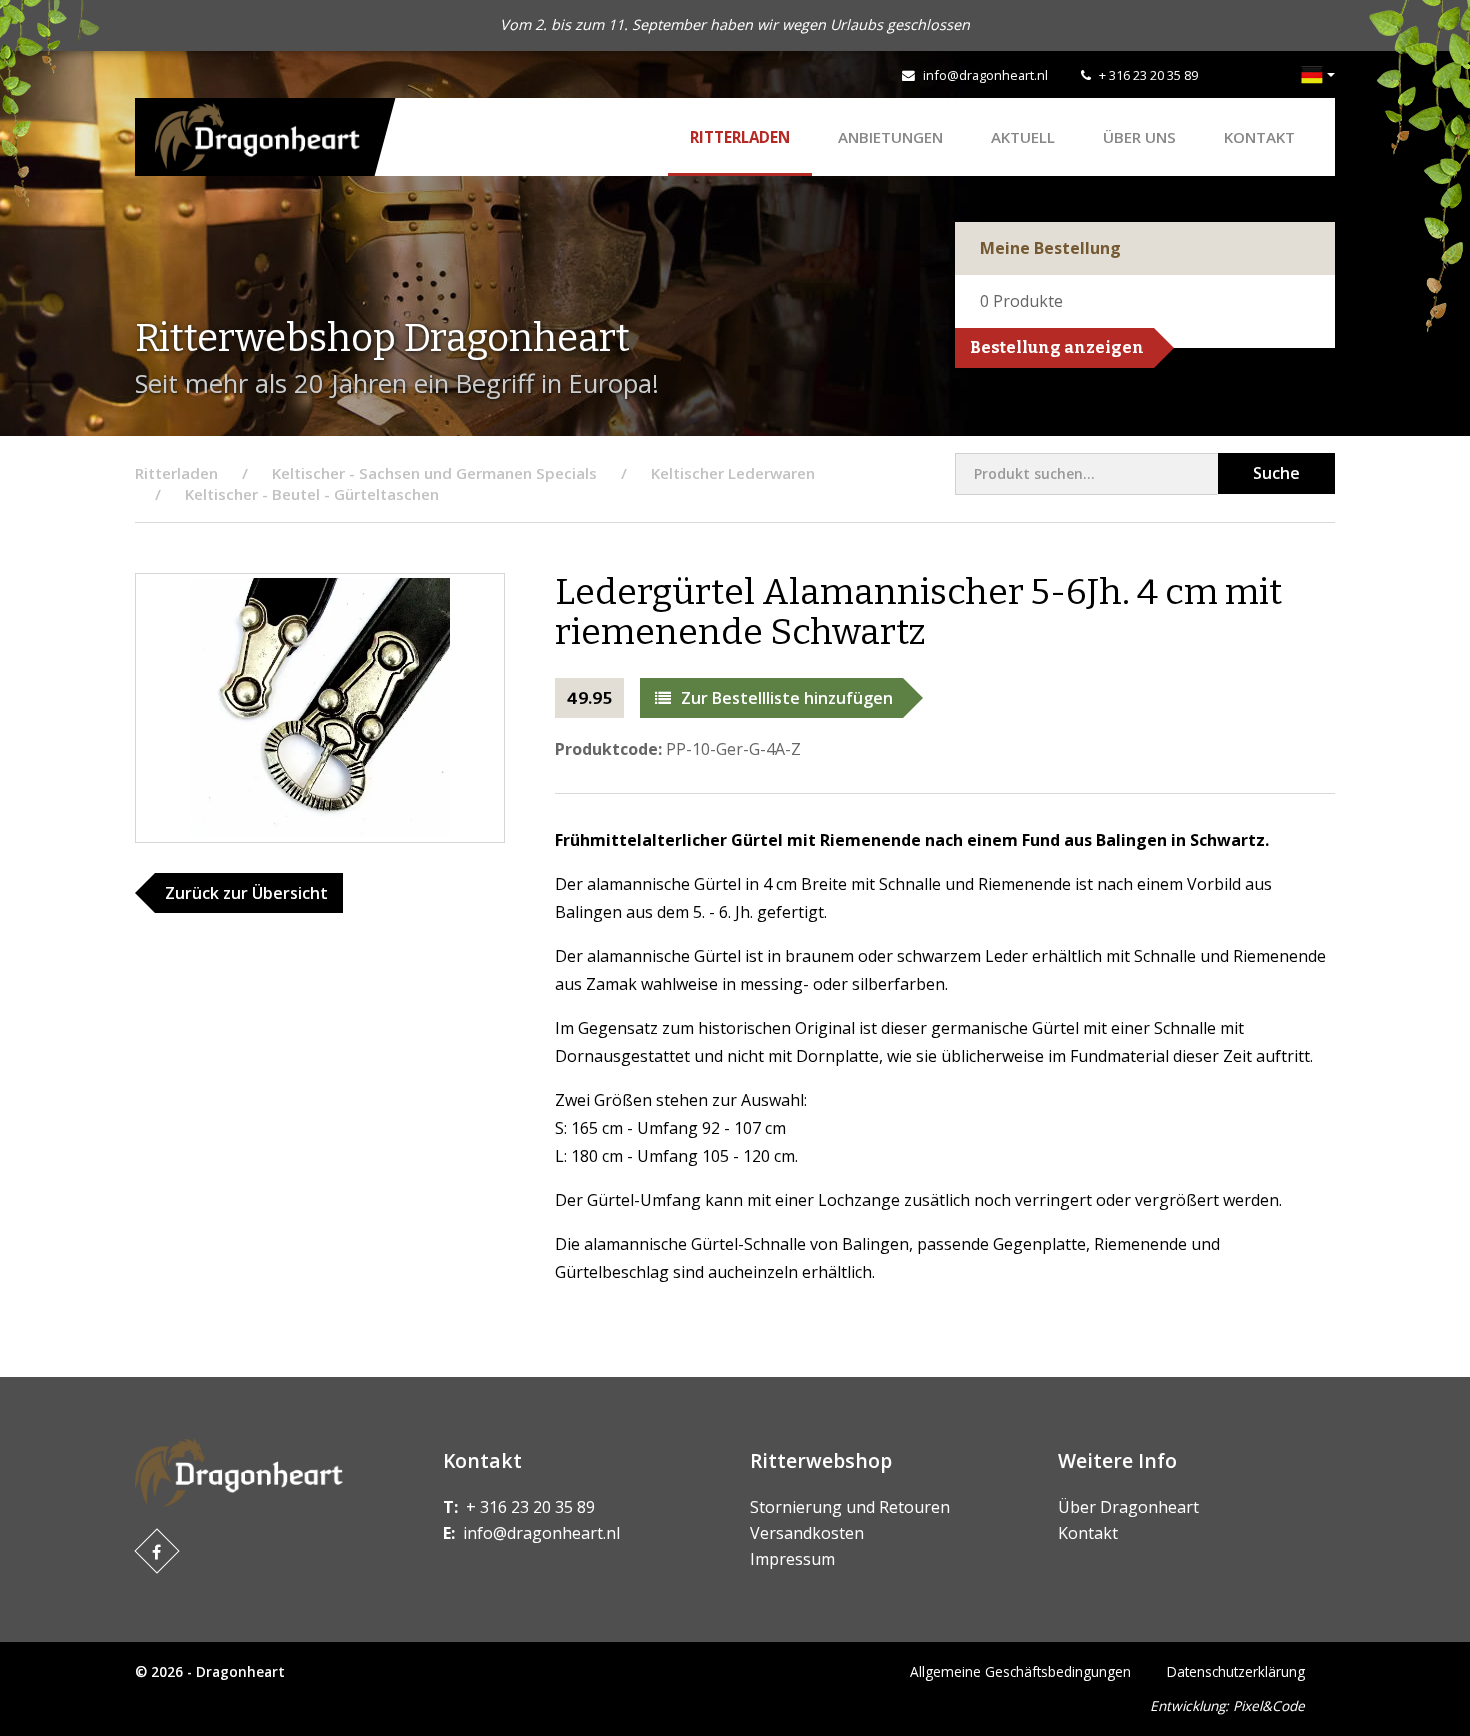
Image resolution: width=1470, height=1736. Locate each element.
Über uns (1139, 137)
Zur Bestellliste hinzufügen (787, 698)
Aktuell (1023, 137)
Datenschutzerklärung (1236, 1671)
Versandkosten (807, 1533)
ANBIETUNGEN (890, 137)
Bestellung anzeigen (1057, 347)
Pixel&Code (1269, 1705)
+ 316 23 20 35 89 (1148, 75)
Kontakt (1259, 137)
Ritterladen (740, 137)
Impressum (792, 1559)
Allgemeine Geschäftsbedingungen (1020, 1671)
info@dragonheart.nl (985, 75)
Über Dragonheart (1128, 1507)
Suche (1276, 473)
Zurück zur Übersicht (246, 893)
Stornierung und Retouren (850, 1507)
